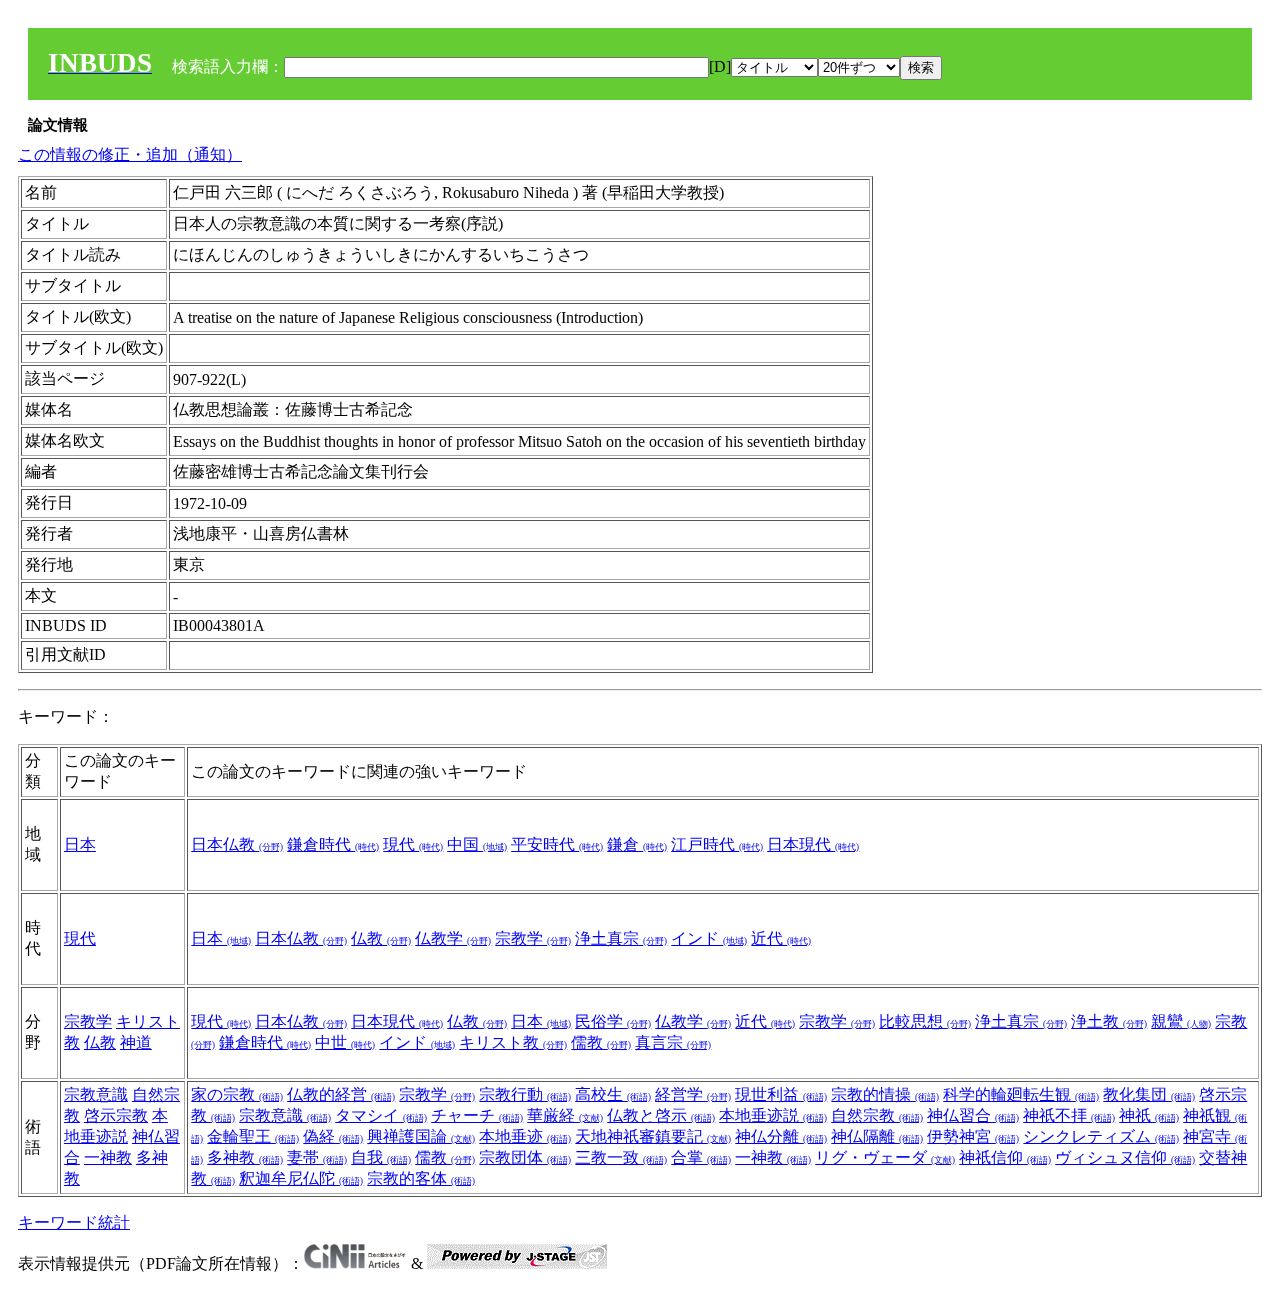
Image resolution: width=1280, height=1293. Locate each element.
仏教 (381, 938)
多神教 (245, 1157)
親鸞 (1181, 1021)
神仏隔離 (877, 1136)
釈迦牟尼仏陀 (301, 1178)
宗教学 (533, 938)
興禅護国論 (421, 1136)
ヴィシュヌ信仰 (1125, 1157)
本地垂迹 (525, 1136)
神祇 (1149, 1115)
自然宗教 (877, 1115)
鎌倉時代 (333, 844)
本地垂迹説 (773, 1115)
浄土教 (1109, 1021)
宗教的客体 (421, 1178)
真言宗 (673, 1042)
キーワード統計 (74, 1222)
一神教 (108, 1157)
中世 (345, 1042)
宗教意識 (96, 1094)
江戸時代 (717, 844)
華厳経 (565, 1115)
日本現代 (813, 844)
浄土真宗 (621, 938)
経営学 (693, 1094)
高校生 (613, 1094)
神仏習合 (973, 1115)
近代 (781, 938)
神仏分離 (781, 1136)
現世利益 (781, 1094)
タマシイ (381, 1115)
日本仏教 (237, 844)
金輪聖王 (253, 1136)
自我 (381, 1157)
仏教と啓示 (661, 1115)
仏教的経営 (341, 1094)
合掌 (701, 1157)
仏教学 (453, 938)
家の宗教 (237, 1094)
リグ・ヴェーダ (885, 1157)
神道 (136, 1042)
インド (709, 938)
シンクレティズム (1101, 1136)
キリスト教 (513, 1042)
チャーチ (477, 1115)
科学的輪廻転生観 (1021, 1094)
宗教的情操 (885, 1094)
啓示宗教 (116, 1115)
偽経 (333, 1136)
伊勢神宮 (973, 1136)
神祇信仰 (1005, 1157)
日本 (80, 844)
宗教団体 (525, 1157)
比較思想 (925, 1021)
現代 (413, 844)
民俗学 (613, 1021)
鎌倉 (637, 844)
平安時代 (557, 844)
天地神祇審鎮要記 (653, 1136)
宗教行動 (525, 1094)
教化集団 (1149, 1094)
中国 (477, 844)
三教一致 (621, 1157)
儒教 (601, 1042)
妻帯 (317, 1157)
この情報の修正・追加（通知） (130, 154)
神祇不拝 (1069, 1115)
